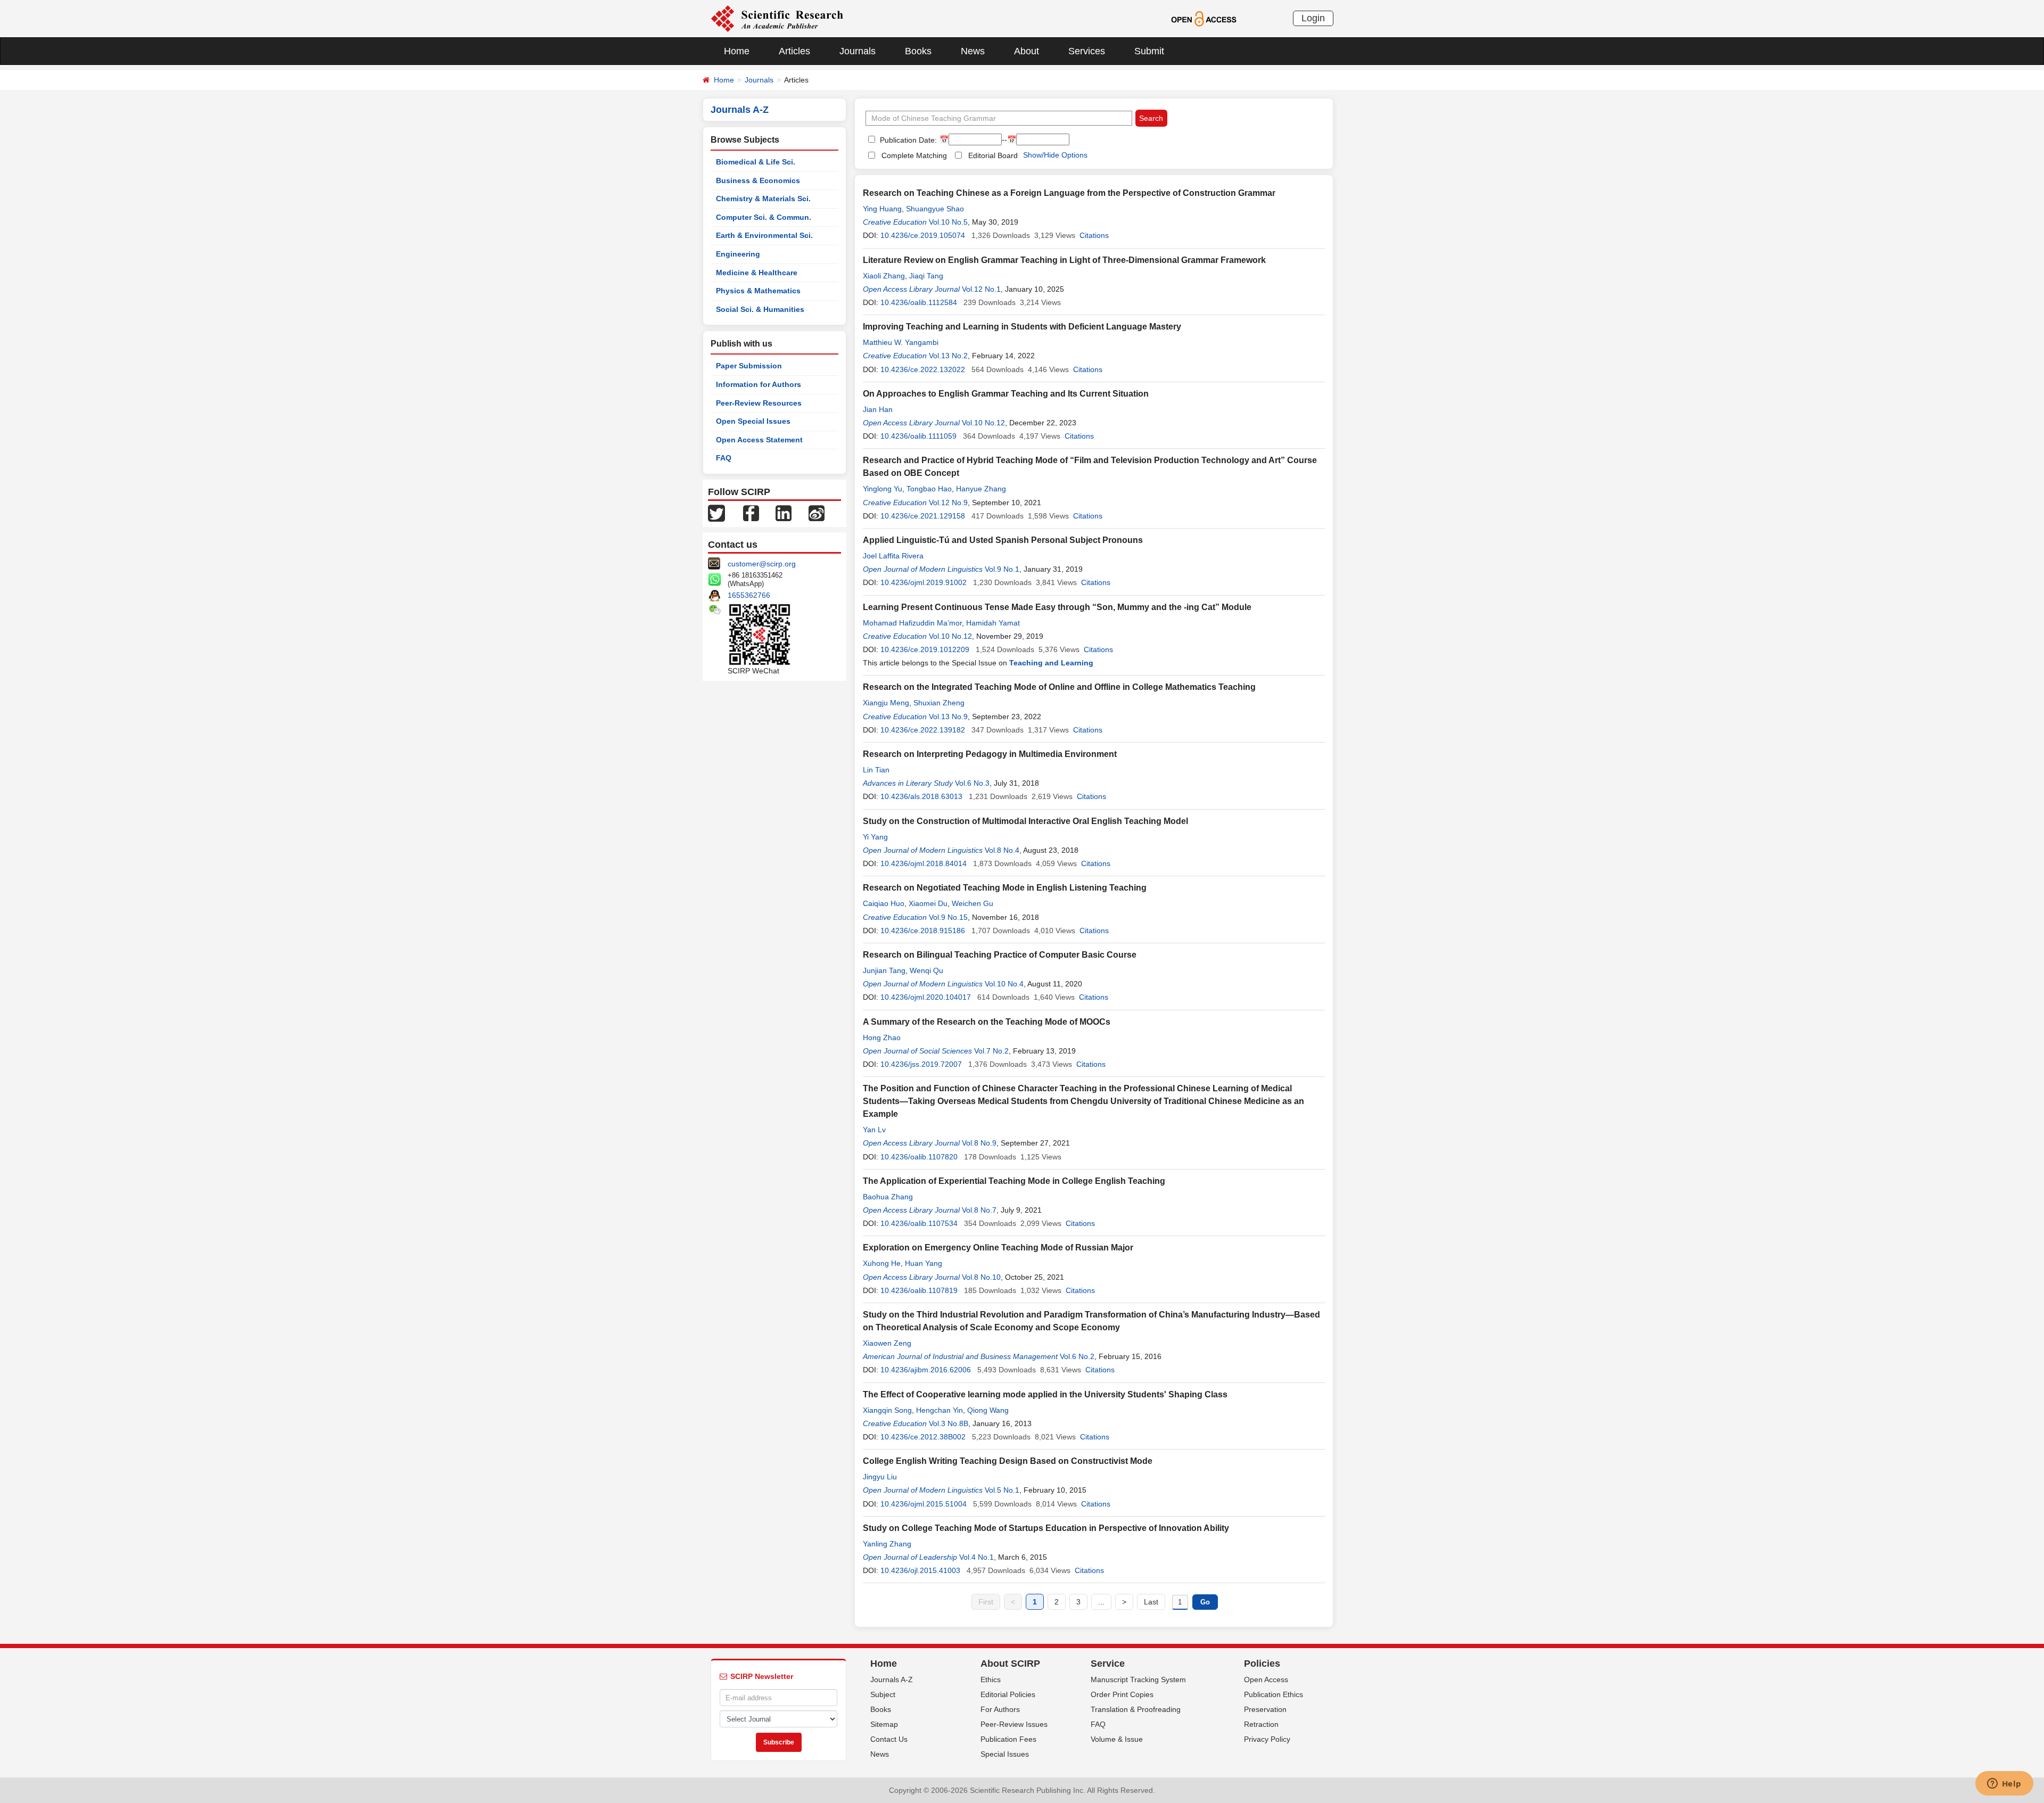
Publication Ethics (1274, 1694)
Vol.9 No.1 (1002, 569)
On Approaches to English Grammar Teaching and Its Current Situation (1006, 394)
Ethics (991, 1679)
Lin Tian (876, 770)
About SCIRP (1010, 1664)
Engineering (738, 254)
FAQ (724, 458)
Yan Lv (874, 1130)
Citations (1094, 235)
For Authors (1000, 1709)
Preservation (1265, 1709)
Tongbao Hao (929, 489)
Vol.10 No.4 (1004, 984)
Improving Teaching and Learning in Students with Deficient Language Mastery (1022, 327)
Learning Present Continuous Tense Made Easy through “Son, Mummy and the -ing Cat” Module (1057, 607)
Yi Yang (875, 837)
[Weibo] (817, 513)
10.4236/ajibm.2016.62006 (926, 1370)
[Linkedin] (784, 513)
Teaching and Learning (1051, 663)
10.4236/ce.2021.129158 (923, 516)
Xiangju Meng (886, 703)
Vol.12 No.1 (981, 289)
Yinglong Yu (883, 489)
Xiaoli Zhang (884, 276)
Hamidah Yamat (993, 623)
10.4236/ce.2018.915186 (923, 931)
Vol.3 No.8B (949, 1423)
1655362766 (749, 595)
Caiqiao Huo (884, 903)
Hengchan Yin (939, 1410)
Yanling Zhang (887, 1544)
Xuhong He (882, 1263)
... (1101, 1602)
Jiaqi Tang (926, 276)
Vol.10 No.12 (983, 423)
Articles (794, 51)
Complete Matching (914, 155)
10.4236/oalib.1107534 (919, 1223)
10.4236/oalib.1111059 (918, 436)
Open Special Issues (753, 421)
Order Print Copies (1122, 1694)
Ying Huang (882, 209)
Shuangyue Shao (935, 209)
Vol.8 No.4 (1002, 850)
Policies (1262, 1664)
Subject (883, 1694)
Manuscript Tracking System (1138, 1679)
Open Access (1266, 1679)
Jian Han (878, 409)
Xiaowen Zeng (887, 1343)
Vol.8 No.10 (981, 1277)
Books (918, 51)
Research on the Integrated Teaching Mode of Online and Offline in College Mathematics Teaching (1059, 687)
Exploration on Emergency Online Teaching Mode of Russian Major (998, 1248)
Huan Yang (924, 1263)
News (973, 51)
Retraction (1261, 1724)
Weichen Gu (972, 903)
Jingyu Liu (880, 1477)
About (1027, 51)
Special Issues (1005, 1754)
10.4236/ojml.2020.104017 (926, 997)
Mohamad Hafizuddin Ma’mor (912, 623)
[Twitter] (716, 513)
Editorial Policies (1008, 1694)
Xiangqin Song (887, 1410)
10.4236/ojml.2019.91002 (924, 582)
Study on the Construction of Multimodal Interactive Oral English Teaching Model (1025, 821)
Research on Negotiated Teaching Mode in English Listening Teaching (1005, 888)
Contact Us (889, 1739)
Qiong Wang (988, 1410)
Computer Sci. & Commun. (764, 217)
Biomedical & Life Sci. (756, 162)
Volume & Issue (1117, 1739)
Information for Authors (759, 384)
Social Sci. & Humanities (760, 309)
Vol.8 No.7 (979, 1210)
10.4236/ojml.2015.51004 (924, 1504)
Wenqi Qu (926, 970)
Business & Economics (758, 180)
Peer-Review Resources (759, 403)
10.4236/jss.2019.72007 (921, 1064)
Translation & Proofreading (1136, 1709)
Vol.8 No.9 (979, 1143)
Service (1108, 1664)
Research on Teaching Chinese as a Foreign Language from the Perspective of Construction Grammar (1069, 193)
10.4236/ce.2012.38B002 (923, 1437)
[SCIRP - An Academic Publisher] (777, 18)
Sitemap (884, 1724)
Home (737, 51)
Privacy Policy (1267, 1739)
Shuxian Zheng (939, 703)
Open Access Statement (759, 440)
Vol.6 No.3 (972, 783)
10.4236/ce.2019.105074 (923, 235)
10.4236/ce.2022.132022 (923, 369)
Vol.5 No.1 (1002, 1490)
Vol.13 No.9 (948, 717)
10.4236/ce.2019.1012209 (925, 649)
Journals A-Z (892, 1679)
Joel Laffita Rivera (893, 556)
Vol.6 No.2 (1077, 1356)
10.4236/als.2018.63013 (921, 796)
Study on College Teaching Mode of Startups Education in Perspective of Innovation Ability (1046, 1528)
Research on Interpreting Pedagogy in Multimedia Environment (990, 754)
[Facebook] (751, 513)
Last (1151, 1602)
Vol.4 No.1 (976, 1557)
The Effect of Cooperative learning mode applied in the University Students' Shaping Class (1045, 1394)
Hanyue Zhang (981, 489)
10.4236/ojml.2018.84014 (924, 863)
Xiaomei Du (928, 903)
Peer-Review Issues (1014, 1724)
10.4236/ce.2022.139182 (923, 730)
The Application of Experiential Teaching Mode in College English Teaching (1014, 1181)
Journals (858, 51)
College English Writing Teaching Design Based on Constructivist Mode (1008, 1461)
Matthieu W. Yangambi (901, 342)
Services (1087, 51)
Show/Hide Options (1055, 155)
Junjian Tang (884, 970)
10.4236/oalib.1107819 (919, 1290)
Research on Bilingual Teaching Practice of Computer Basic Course (1000, 955)
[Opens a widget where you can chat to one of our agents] (2004, 1784)
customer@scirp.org (762, 564)
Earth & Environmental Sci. (764, 235)
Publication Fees (1008, 1739)
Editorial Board (993, 155)
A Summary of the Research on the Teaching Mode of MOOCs (987, 1022)
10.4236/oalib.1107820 (919, 1157)
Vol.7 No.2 (991, 1051)
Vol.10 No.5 (948, 222)
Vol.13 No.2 (948, 356)
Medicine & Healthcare (757, 273)
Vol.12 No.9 (948, 503)
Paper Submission (749, 366)
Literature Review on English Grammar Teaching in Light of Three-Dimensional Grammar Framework (1064, 260)
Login (1313, 18)
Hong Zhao (882, 1038)
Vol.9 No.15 (948, 917)
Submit (1149, 51)
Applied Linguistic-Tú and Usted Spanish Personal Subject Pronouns (1003, 540)
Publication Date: (907, 140)
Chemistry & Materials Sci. (763, 199)
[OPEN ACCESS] (1204, 18)
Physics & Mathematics (758, 291)
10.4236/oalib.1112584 (919, 302)
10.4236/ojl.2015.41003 (920, 1570)
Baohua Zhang (888, 1197)
